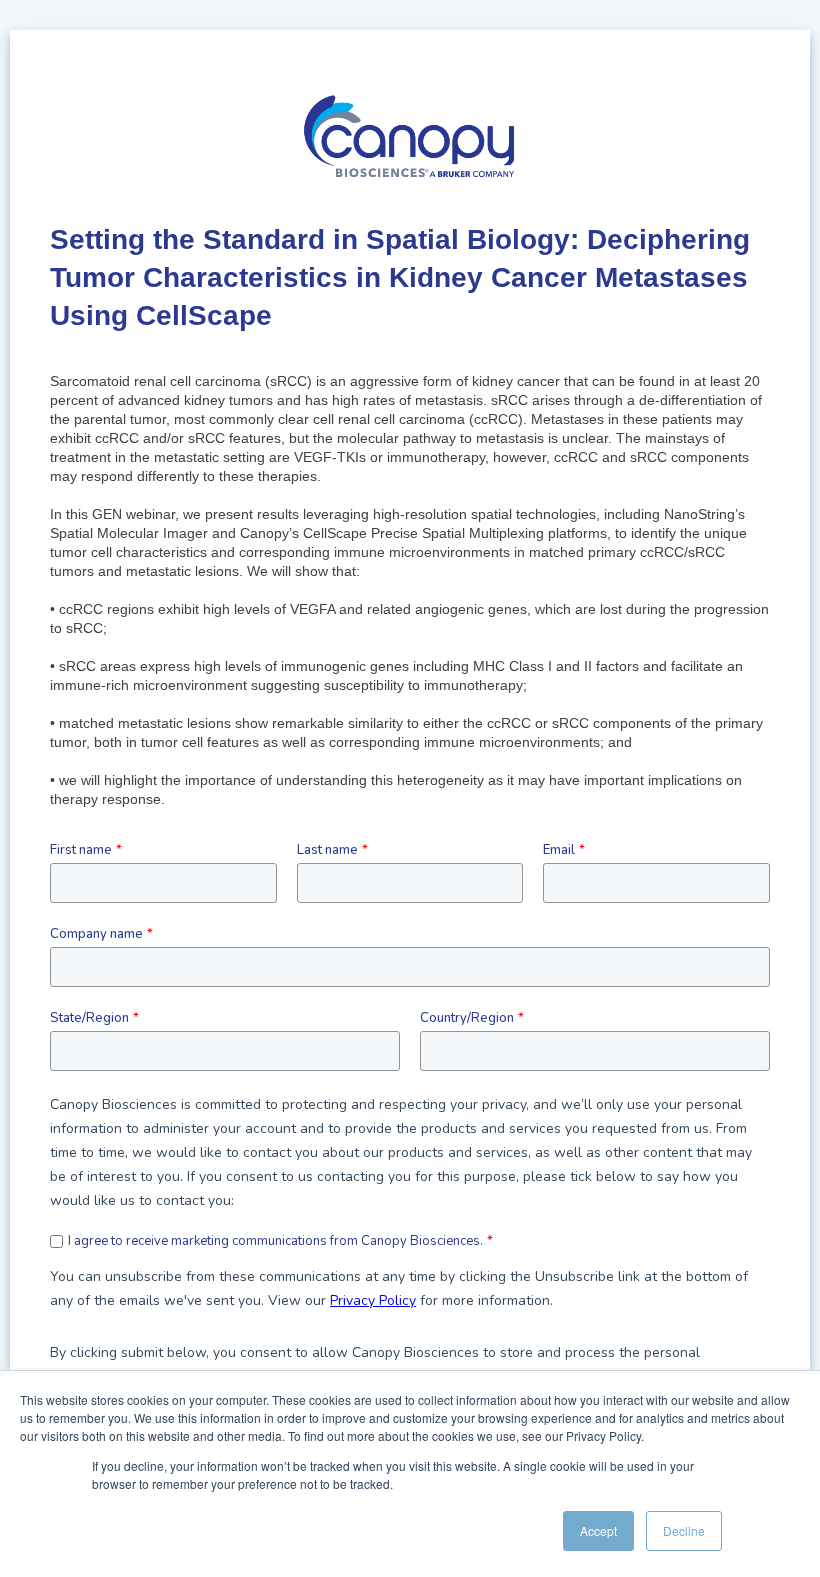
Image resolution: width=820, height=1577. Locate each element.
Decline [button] (684, 1530)
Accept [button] (598, 1530)
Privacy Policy (373, 1300)
